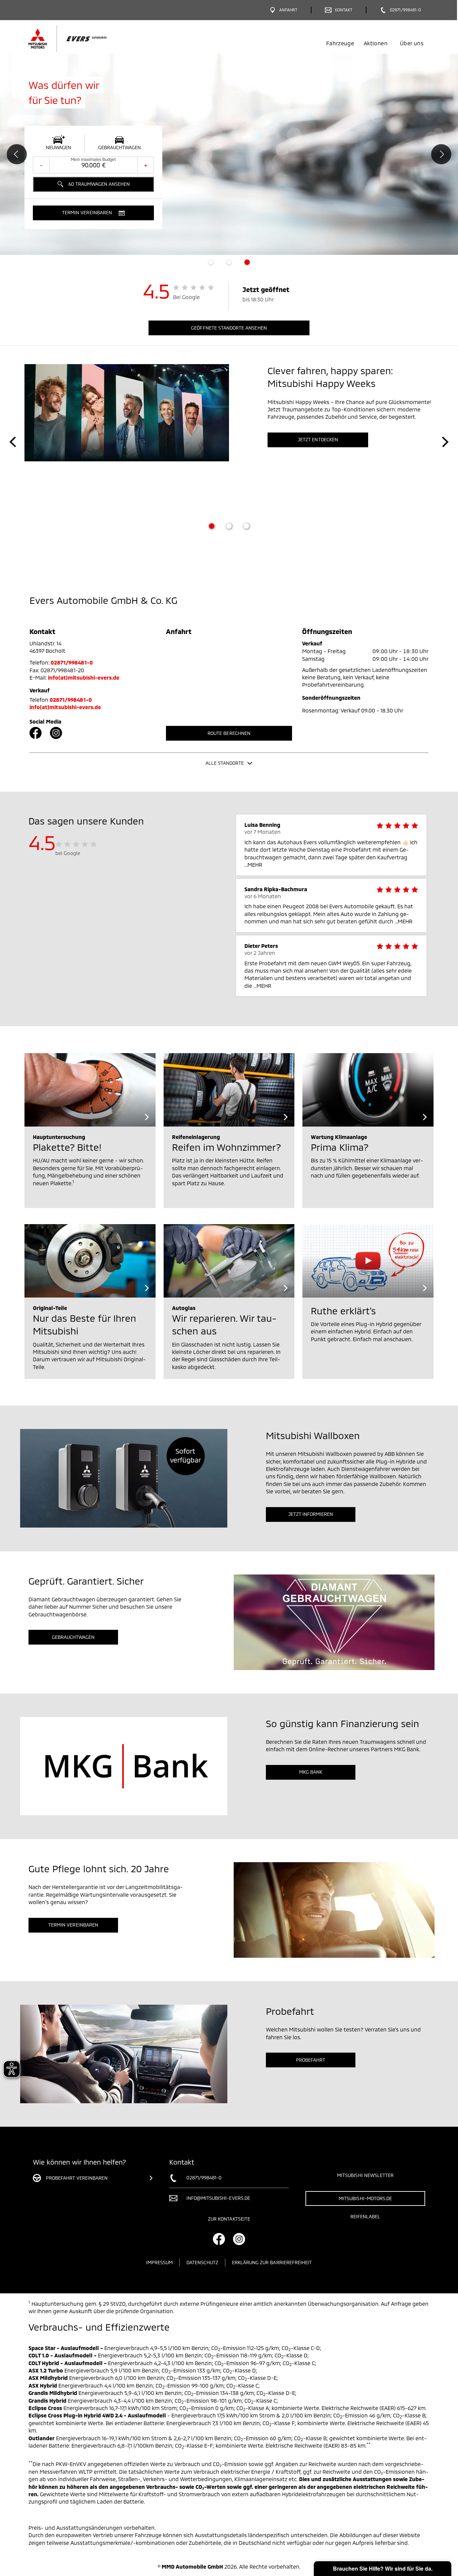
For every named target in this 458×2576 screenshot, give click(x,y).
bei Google (68, 853)
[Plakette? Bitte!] (90, 1090)
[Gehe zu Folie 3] (246, 526)
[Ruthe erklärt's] (368, 1261)
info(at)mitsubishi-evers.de (84, 677)
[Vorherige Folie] (13, 442)
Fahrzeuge (340, 43)
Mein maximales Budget (93, 159)
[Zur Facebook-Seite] (36, 733)
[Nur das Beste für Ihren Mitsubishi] (90, 1261)
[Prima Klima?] (368, 1090)
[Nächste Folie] (445, 442)
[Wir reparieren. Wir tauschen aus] (229, 1261)
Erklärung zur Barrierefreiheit (272, 2262)
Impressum (159, 2262)
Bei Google (187, 297)
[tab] (211, 262)
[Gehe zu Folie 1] (212, 526)
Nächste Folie (441, 154)
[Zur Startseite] (79, 39)
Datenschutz (202, 2262)
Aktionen (376, 43)
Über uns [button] (412, 43)
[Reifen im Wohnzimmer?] (229, 1090)
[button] (93, 213)
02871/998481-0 (72, 662)
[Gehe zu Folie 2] (229, 526)
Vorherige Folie (17, 154)
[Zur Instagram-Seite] (56, 733)
